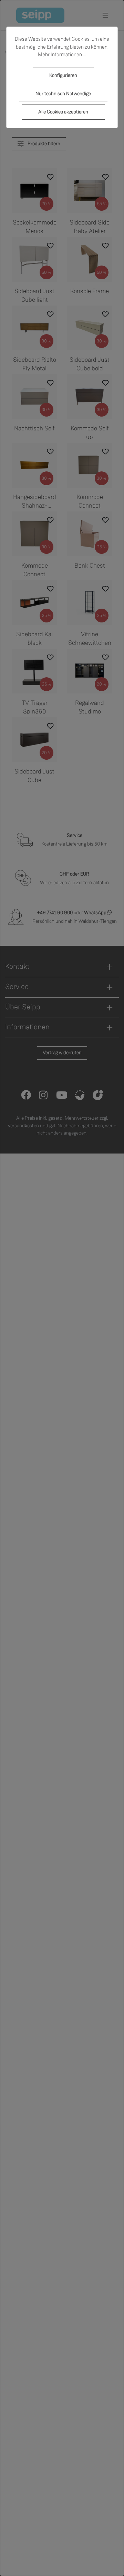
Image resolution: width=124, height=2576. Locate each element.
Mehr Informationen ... (62, 54)
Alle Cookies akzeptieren (63, 112)
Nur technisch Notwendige (63, 94)
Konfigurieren (63, 75)
